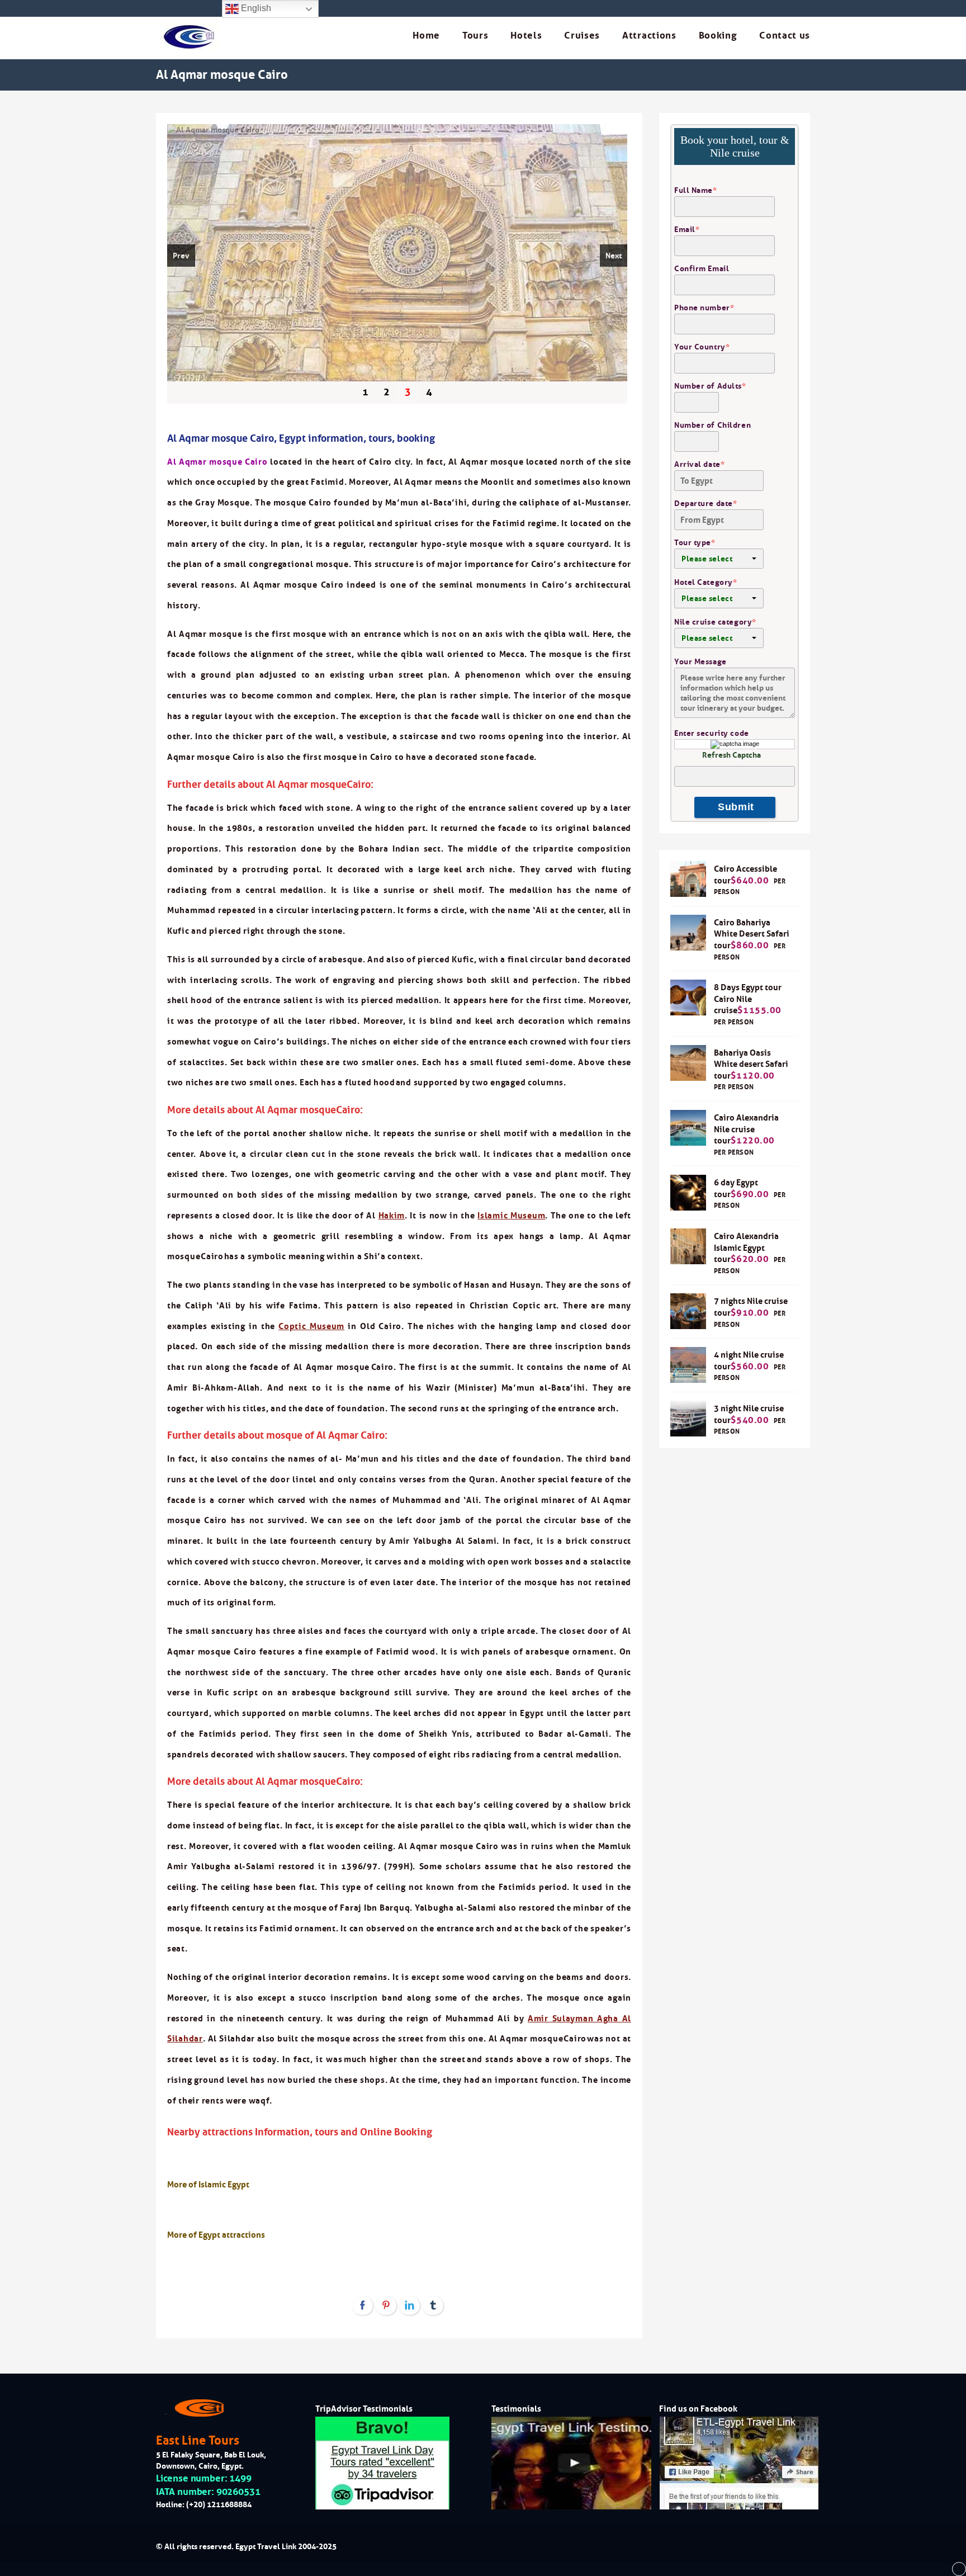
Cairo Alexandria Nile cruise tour (746, 1129)
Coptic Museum (311, 1326)
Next (614, 256)
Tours (475, 36)
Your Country (702, 347)
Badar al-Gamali (574, 1734)
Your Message (700, 661)
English (255, 8)
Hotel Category (705, 582)
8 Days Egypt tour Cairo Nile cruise (748, 999)
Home (426, 36)
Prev (181, 256)
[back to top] (959, 2569)
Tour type (695, 542)
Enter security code (712, 733)
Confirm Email (702, 268)
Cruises (582, 36)
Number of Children (712, 425)
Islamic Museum (511, 1215)
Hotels (526, 36)
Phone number (704, 308)
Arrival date (699, 464)
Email (687, 229)
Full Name (696, 190)
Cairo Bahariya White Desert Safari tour (752, 934)
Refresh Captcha (731, 755)
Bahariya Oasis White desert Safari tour (751, 1064)
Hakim (392, 1215)
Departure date (705, 503)
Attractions (649, 36)
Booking (718, 36)
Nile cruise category (715, 622)
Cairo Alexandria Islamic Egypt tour (746, 1247)
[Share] (363, 2306)
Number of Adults (710, 386)
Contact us (785, 36)
